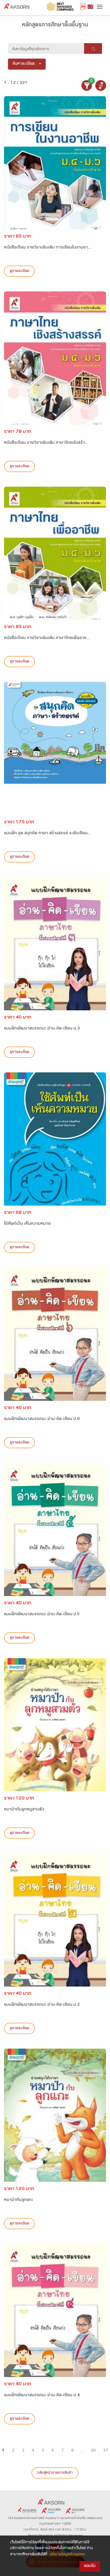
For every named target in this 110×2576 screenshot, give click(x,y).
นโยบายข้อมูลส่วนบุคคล (67, 2555)
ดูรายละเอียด (19, 271)
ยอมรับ (90, 2566)
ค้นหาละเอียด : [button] (25, 64)
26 (93, 2451)
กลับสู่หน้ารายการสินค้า (55, 2473)
